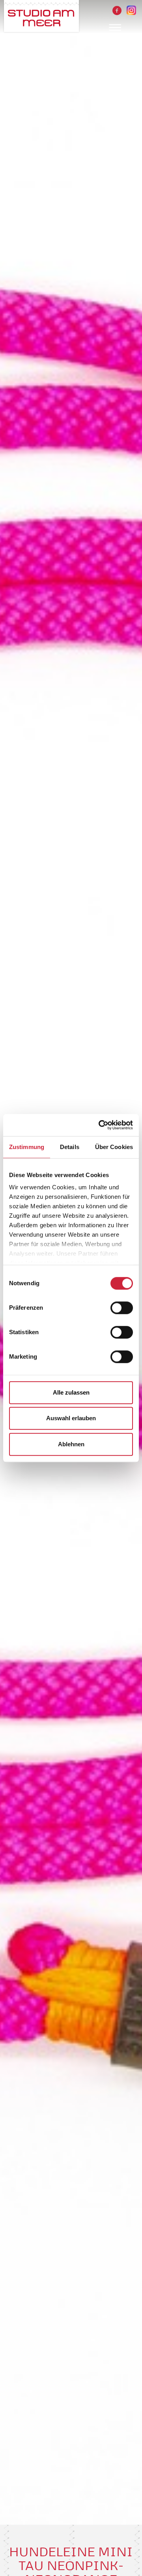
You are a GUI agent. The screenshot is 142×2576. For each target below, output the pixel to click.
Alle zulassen (71, 1392)
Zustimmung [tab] (27, 1147)
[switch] (122, 1308)
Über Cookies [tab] (114, 1147)
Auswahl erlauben (71, 1418)
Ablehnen (71, 1444)
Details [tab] (70, 1147)
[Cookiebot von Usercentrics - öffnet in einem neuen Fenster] (100, 1125)
